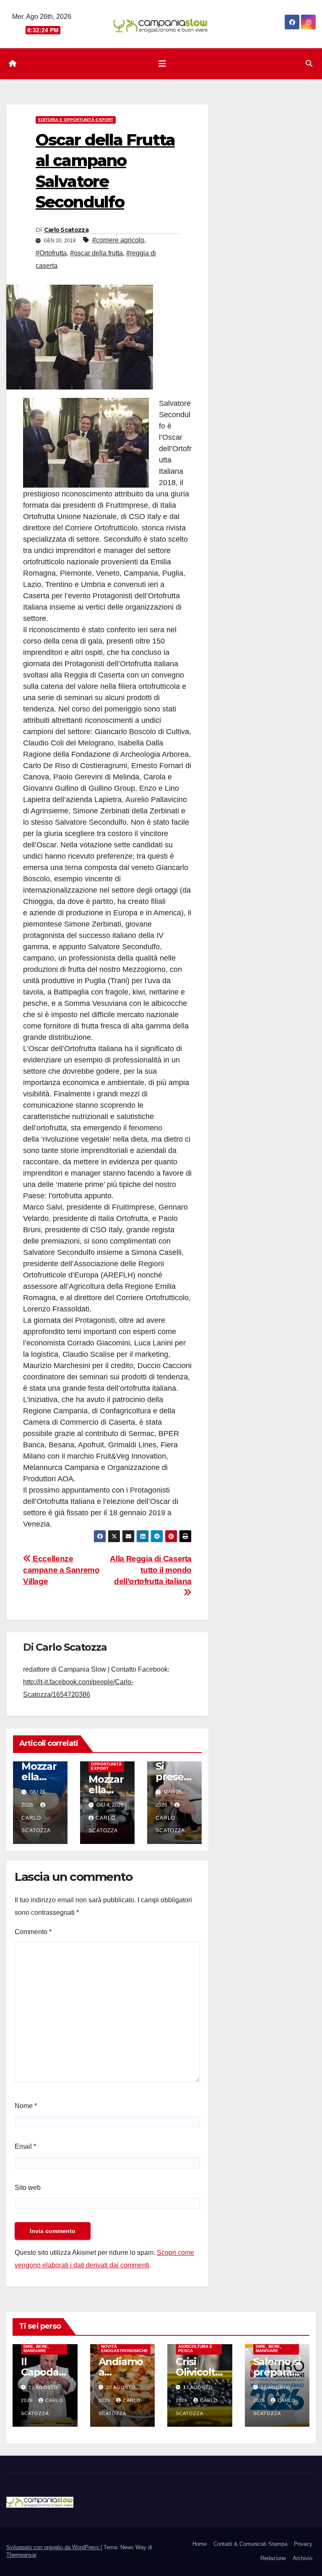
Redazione (273, 2558)
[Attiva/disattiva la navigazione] (162, 64)
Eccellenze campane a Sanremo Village (61, 1570)
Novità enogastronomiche (125, 2349)
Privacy (303, 2544)
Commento (33, 1932)
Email (25, 2146)
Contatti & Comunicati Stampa (250, 2544)
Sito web (28, 2188)
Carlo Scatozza (66, 230)
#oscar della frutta (96, 253)
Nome (26, 2106)
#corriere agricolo (118, 240)
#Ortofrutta (51, 253)
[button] (309, 64)
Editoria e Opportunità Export (76, 120)
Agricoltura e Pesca (195, 2349)
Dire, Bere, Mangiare (36, 2349)
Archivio (303, 2558)
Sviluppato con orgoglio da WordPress (53, 2547)
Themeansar (21, 2555)
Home (200, 2544)
